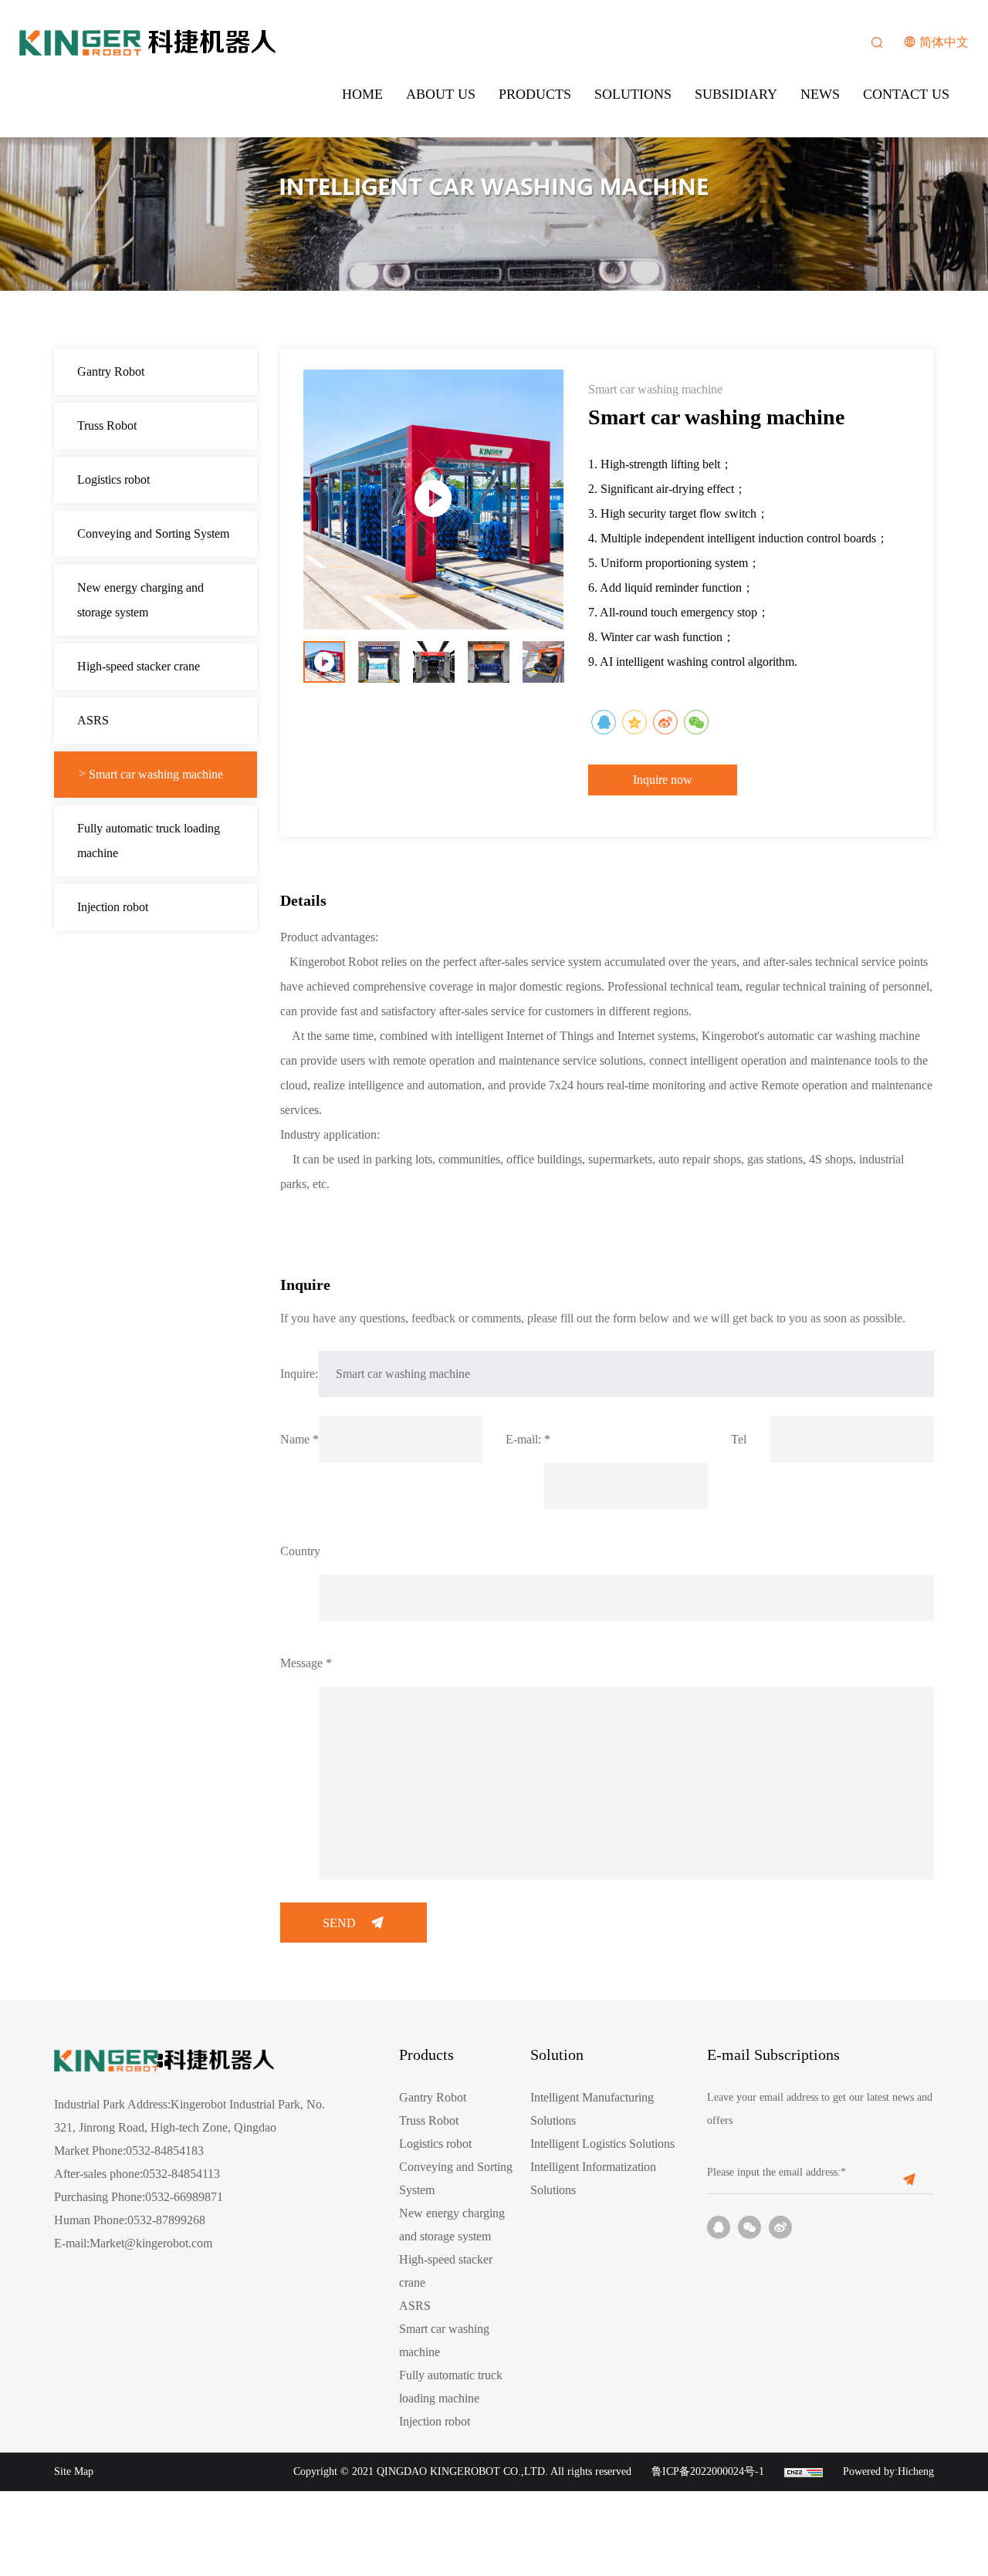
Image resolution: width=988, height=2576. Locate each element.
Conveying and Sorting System (153, 533)
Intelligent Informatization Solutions (593, 2178)
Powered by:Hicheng (888, 2471)
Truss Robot (107, 425)
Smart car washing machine (156, 774)
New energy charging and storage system (140, 600)
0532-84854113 (181, 2174)
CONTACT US (906, 94)
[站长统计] (804, 2471)
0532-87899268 (166, 2220)
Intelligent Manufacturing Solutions (592, 2109)
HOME (362, 94)
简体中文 (944, 42)
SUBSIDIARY (736, 94)
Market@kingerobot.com (151, 2243)
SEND (339, 1923)
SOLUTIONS (633, 94)
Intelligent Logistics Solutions (602, 2144)
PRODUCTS (535, 94)
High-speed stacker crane (139, 666)
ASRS (93, 720)
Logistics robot (113, 479)
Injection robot (113, 907)
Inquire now (663, 780)
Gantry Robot (111, 371)
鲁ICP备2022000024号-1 (708, 2471)
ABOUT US (441, 94)
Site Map (74, 2471)
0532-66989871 (184, 2197)
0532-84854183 (165, 2151)
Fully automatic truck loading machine (149, 841)
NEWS (820, 94)
